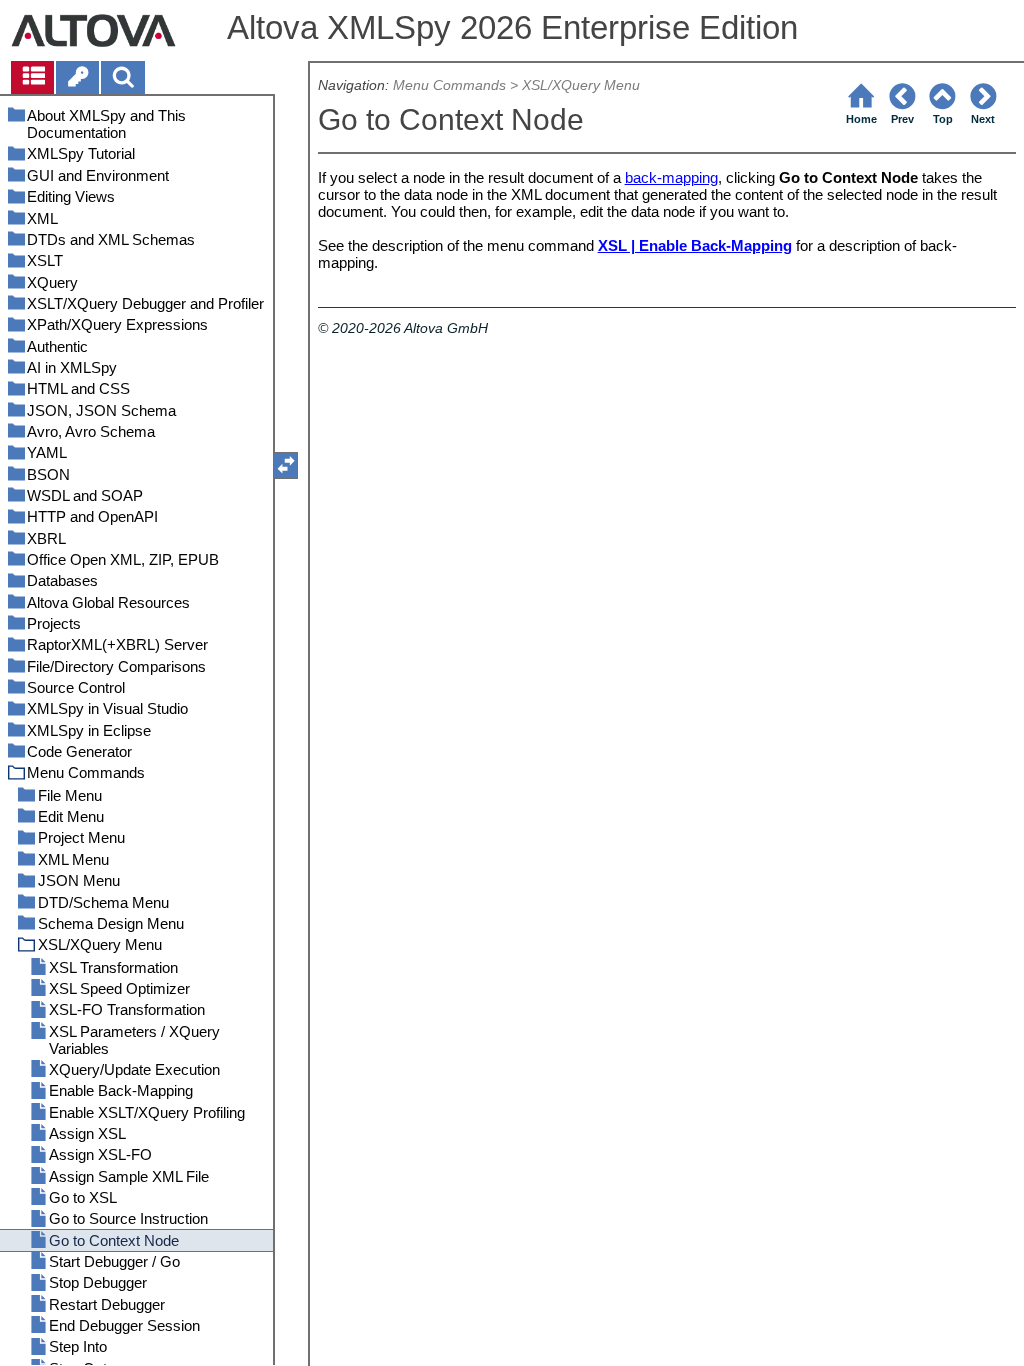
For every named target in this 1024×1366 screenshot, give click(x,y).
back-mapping (671, 177)
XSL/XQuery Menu (581, 85)
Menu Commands (449, 85)
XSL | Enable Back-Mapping (695, 245)
